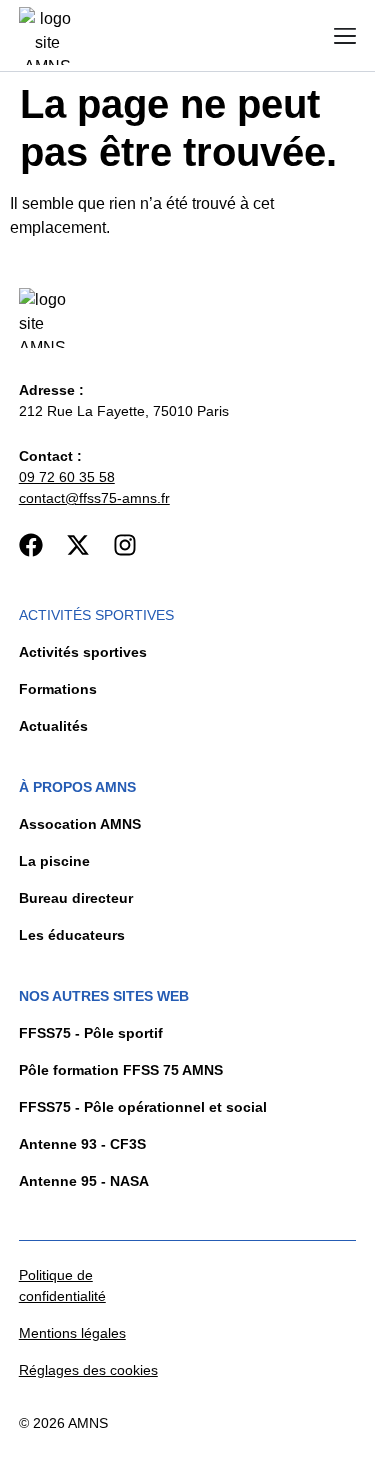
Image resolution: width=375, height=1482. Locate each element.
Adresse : (51, 390)
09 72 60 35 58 (67, 477)
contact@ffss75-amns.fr (94, 498)
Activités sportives (96, 615)
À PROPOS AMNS (77, 787)
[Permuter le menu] (345, 36)
